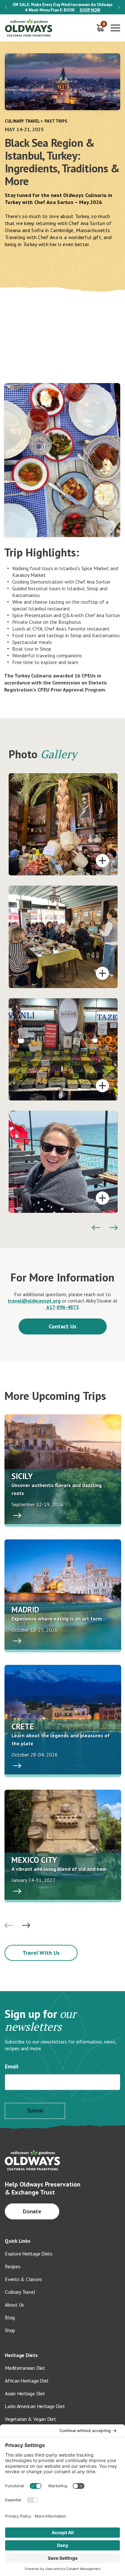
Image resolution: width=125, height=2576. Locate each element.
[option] (63, 7)
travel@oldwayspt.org (34, 1301)
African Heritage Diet (27, 2381)
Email (12, 2066)
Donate (32, 2211)
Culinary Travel (22, 121)
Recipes (13, 2266)
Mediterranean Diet (25, 2368)
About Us (14, 2305)
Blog (10, 2317)
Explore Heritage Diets (29, 2254)
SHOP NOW (90, 10)
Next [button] (119, 7)
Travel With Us (41, 1953)
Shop (10, 2330)
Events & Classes (23, 2279)
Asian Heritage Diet (25, 2393)
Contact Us (63, 1326)
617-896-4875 (62, 1307)
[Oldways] (29, 28)
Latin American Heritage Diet (35, 2406)
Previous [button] (6, 7)
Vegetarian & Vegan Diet (30, 2419)
